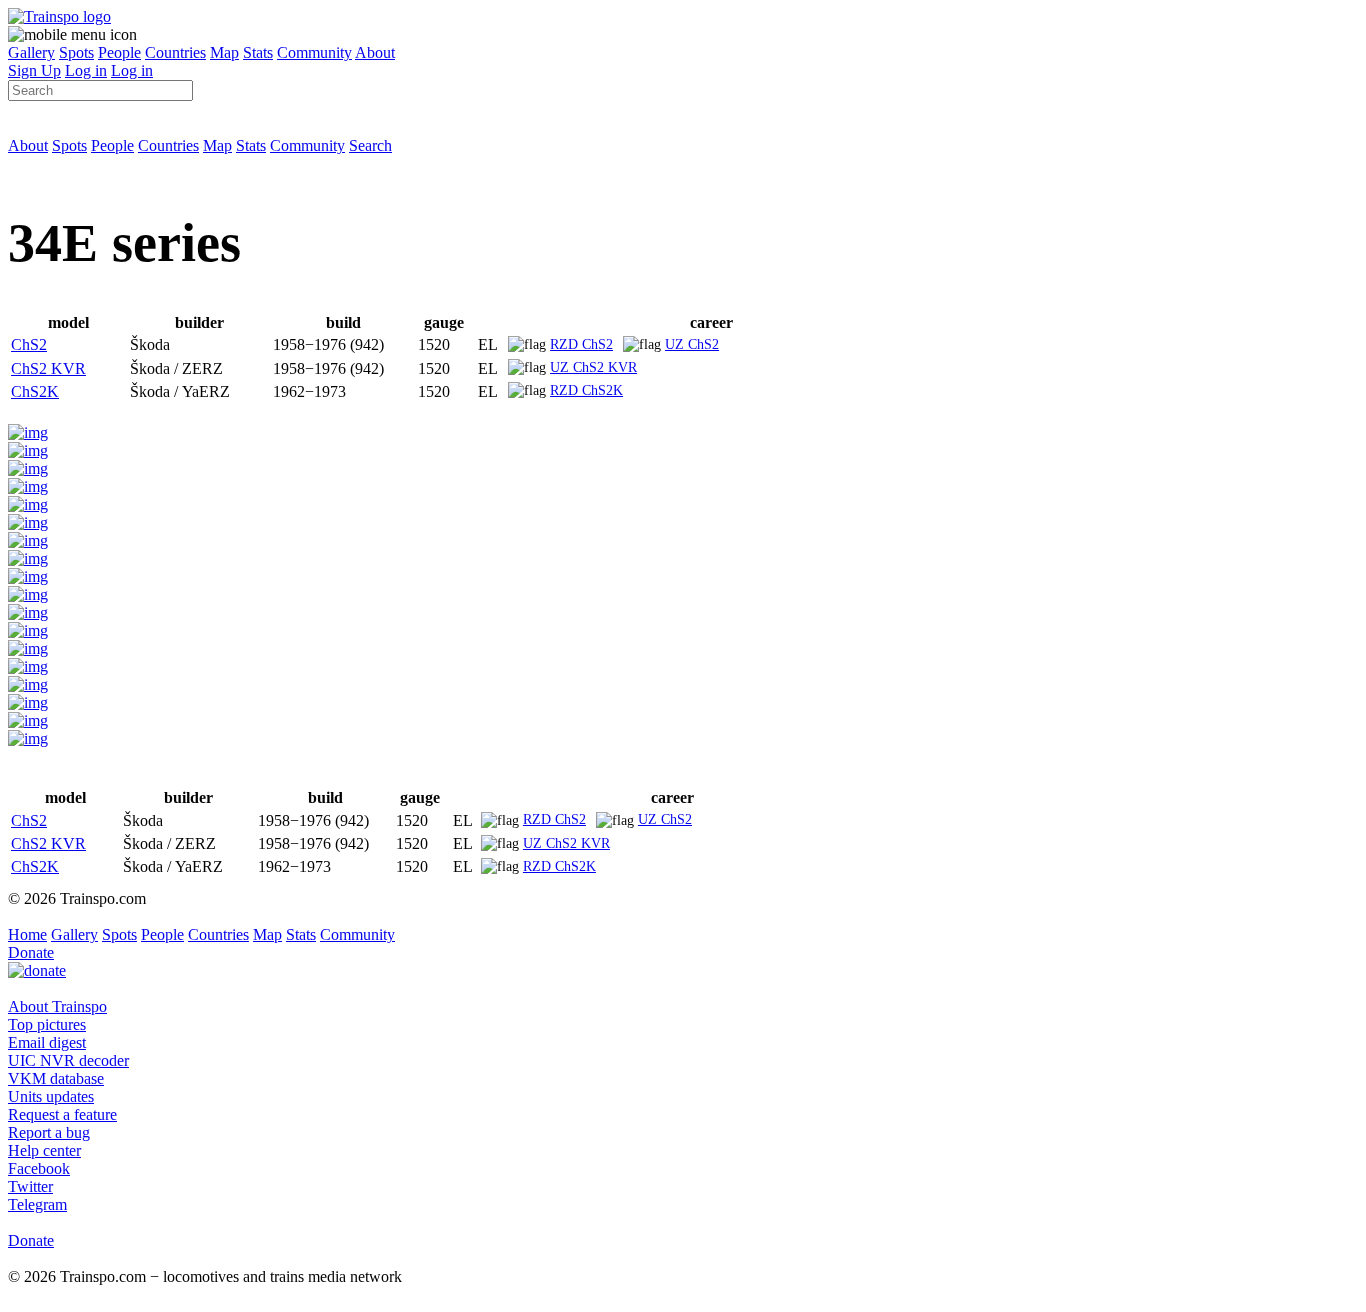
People (119, 52)
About (375, 52)
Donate (31, 952)
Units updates (51, 1096)
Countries (175, 52)
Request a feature (62, 1114)
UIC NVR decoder (68, 1060)
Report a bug (49, 1132)
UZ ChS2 (692, 344)
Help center (44, 1150)
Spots (76, 52)
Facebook (39, 1168)
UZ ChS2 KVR (593, 367)
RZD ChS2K (586, 390)
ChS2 (29, 344)
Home (27, 934)
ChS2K (35, 391)
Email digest (47, 1042)
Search (370, 145)
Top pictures (47, 1024)
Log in (86, 70)
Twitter (30, 1186)
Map (224, 52)
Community (314, 52)
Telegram (37, 1204)
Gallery (31, 52)
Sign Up (34, 70)
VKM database (56, 1078)
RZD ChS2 (581, 344)
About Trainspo (57, 1006)
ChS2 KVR (48, 368)
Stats (258, 52)
